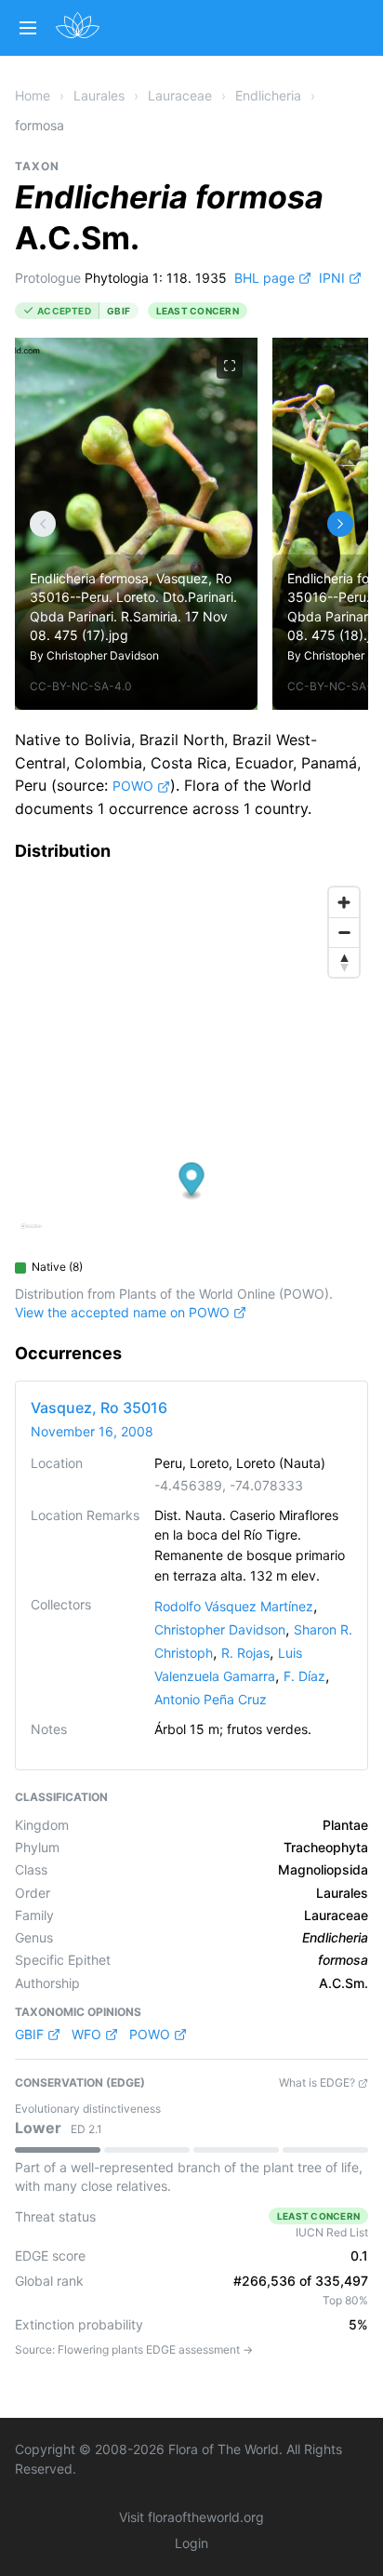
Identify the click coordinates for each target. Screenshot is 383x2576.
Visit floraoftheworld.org (191, 2517)
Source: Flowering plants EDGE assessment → (134, 2349)
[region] (191, 1064)
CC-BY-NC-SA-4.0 (81, 686)
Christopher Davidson (103, 655)
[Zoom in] (344, 902)
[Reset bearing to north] (344, 962)
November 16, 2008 (92, 1431)
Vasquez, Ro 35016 (99, 1408)
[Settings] (43, 524)
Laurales (99, 95)
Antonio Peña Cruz (211, 1699)
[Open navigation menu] (28, 28)
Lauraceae (180, 95)
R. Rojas (245, 1653)
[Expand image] (230, 366)
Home (33, 95)
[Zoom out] (344, 932)
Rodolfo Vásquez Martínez (234, 1606)
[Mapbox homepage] (31, 1234)
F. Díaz (304, 1676)
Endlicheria (268, 95)
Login (191, 2543)
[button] (192, 1182)
